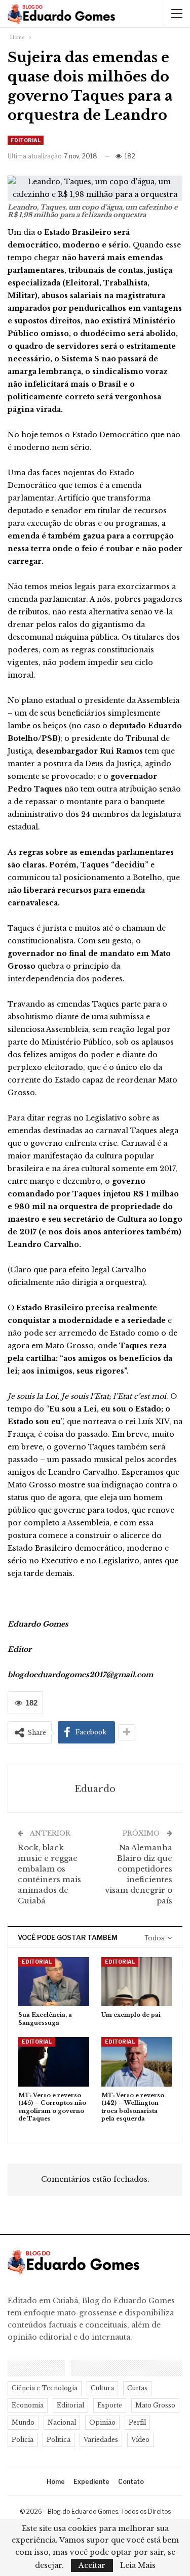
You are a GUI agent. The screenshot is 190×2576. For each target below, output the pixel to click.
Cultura (102, 2388)
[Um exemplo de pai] (137, 1982)
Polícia (23, 2440)
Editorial (26, 140)
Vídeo (140, 2440)
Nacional (62, 2422)
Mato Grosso (155, 2405)
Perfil (137, 2422)
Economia (28, 2405)
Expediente (91, 2482)
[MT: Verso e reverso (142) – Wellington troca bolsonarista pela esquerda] (137, 2062)
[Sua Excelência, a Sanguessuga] (54, 1982)
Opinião (102, 2422)
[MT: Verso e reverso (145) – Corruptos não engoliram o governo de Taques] (54, 2062)
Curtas (137, 2388)
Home (56, 2482)
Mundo (23, 2422)
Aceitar (92, 2565)
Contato (131, 2482)
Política (59, 2440)
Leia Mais (138, 2565)
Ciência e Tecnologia (45, 2388)
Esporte (110, 2405)
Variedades (101, 2440)
